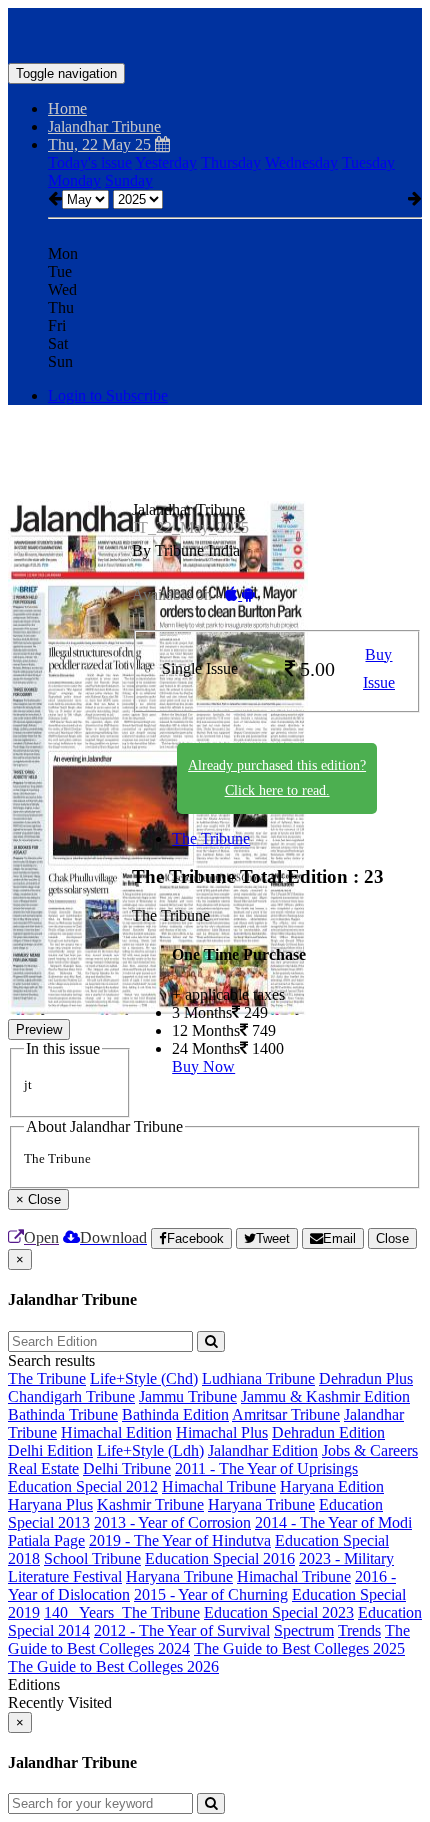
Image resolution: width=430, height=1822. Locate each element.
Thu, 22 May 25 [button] (101, 144)
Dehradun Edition (328, 1432)
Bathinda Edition (175, 1414)
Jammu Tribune (188, 1396)
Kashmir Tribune (150, 1504)
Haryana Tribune (261, 1504)
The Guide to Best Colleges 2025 (299, 1648)
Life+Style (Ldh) (150, 1450)
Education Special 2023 (279, 1612)
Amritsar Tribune (286, 1414)
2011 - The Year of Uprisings (266, 1468)
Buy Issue (379, 669)
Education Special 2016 (220, 1558)
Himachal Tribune (219, 1486)
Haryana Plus (50, 1504)
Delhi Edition (50, 1450)
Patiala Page (46, 1540)
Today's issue (90, 162)
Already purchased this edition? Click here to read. (277, 778)
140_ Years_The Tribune (122, 1612)
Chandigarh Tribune (71, 1396)
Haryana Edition (332, 1486)
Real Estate (43, 1468)
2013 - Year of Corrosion (172, 1522)
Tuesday (368, 162)
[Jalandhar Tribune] (215, 33)
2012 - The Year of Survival (182, 1630)
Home (67, 108)
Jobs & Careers (370, 1450)
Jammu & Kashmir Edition (325, 1396)
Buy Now (203, 1066)
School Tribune (92, 1558)
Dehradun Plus (366, 1378)
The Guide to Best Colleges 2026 (113, 1666)
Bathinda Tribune (63, 1414)
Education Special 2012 (83, 1486)
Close (392, 1238)
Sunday (129, 180)
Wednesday (301, 162)
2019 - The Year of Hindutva (180, 1540)
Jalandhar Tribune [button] (104, 126)
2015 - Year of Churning (211, 1594)
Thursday (231, 162)
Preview (39, 1029)
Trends (359, 1630)
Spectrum (304, 1630)
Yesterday (166, 162)
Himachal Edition (116, 1432)
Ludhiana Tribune (258, 1378)
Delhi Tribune (127, 1468)
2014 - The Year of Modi (333, 1522)
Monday (74, 180)
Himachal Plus (222, 1432)
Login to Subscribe (108, 395)
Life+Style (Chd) (144, 1378)
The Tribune (211, 838)
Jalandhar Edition (263, 1450)
